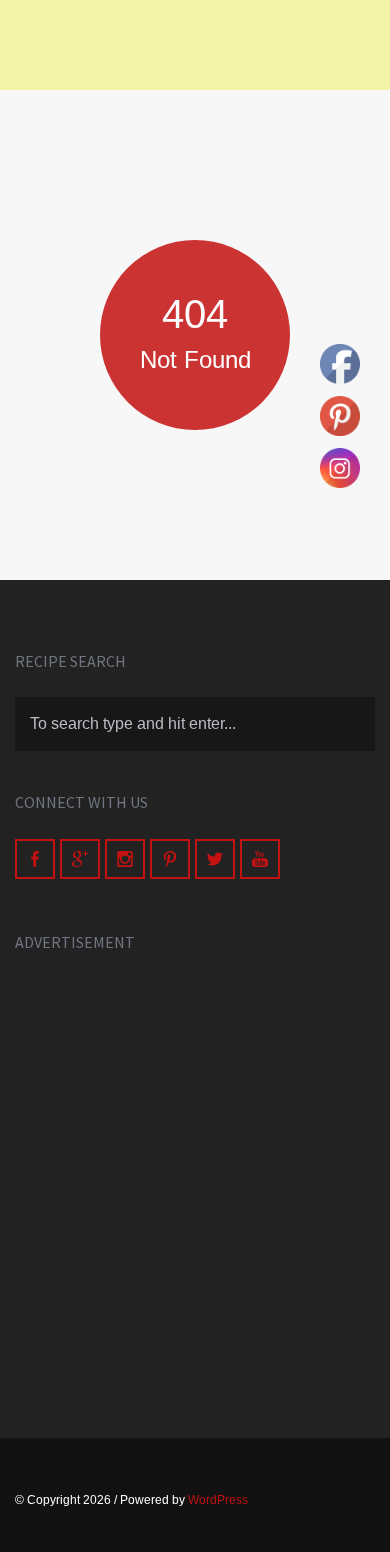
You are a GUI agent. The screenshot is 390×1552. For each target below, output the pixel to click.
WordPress (218, 1500)
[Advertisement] (195, 1173)
